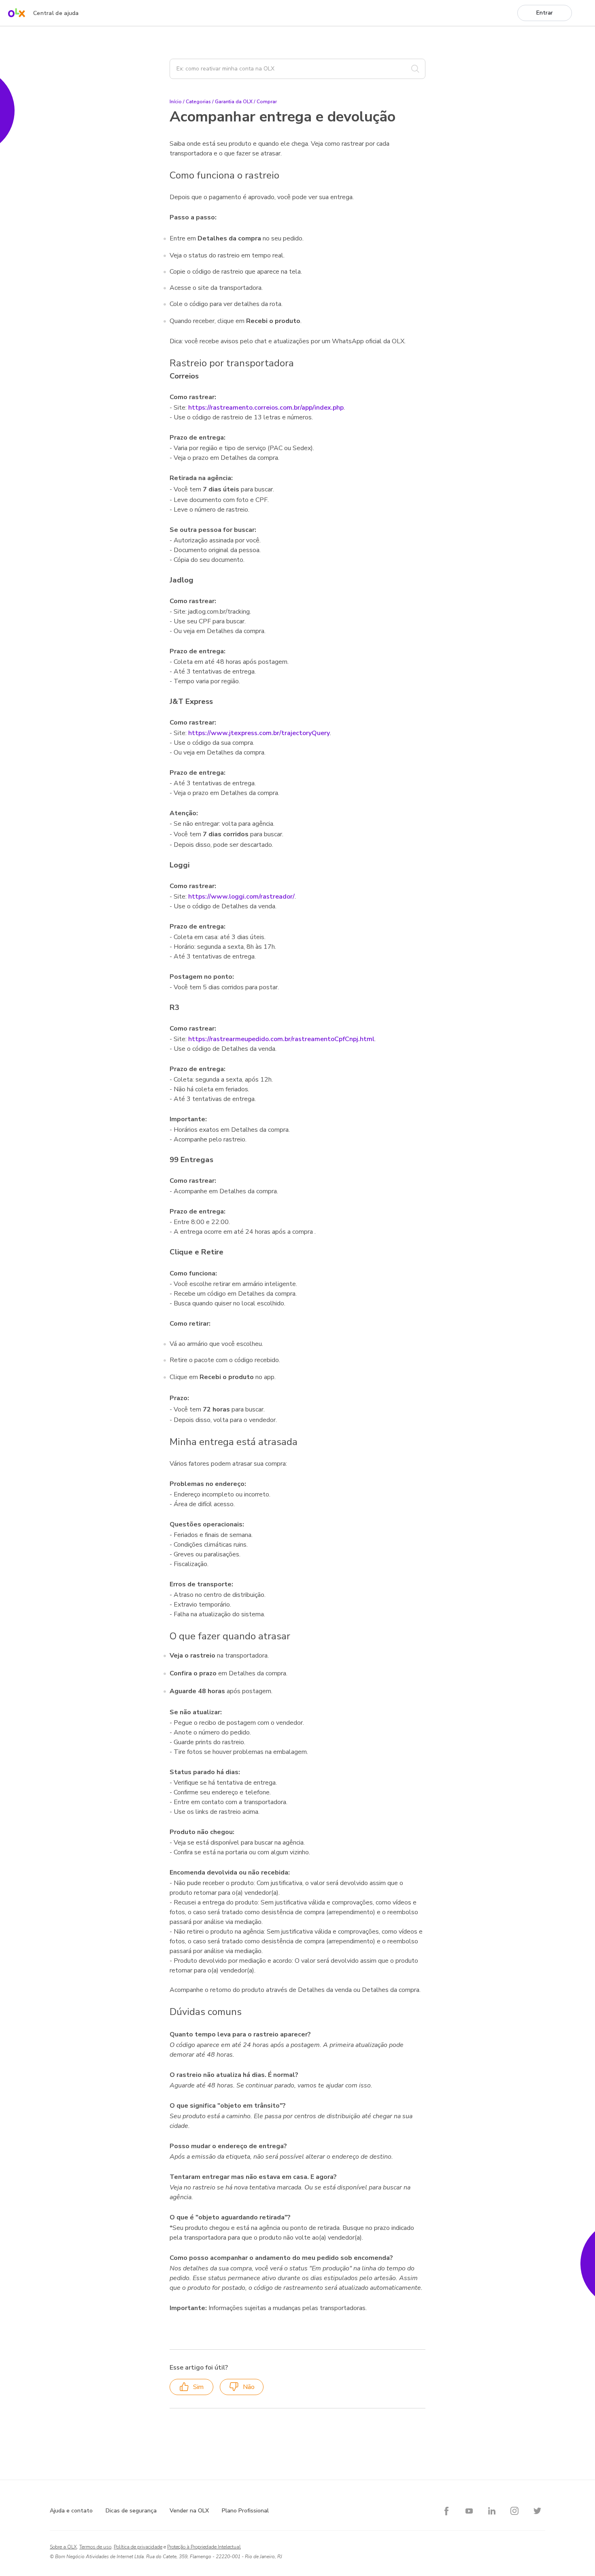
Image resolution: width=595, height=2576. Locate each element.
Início (176, 102)
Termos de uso (95, 2547)
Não (249, 2387)
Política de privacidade (138, 2547)
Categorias (198, 102)
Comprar (267, 102)
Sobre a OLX (63, 2547)
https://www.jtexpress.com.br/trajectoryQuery (259, 733)
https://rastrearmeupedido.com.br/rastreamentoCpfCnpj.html (281, 1039)
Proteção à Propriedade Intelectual (204, 2547)
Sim (198, 2387)
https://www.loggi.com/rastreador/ (241, 897)
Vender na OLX (189, 2511)
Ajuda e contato (71, 2511)
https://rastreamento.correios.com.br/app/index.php (266, 408)
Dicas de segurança (131, 2511)
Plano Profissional (245, 2511)
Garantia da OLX (234, 102)
